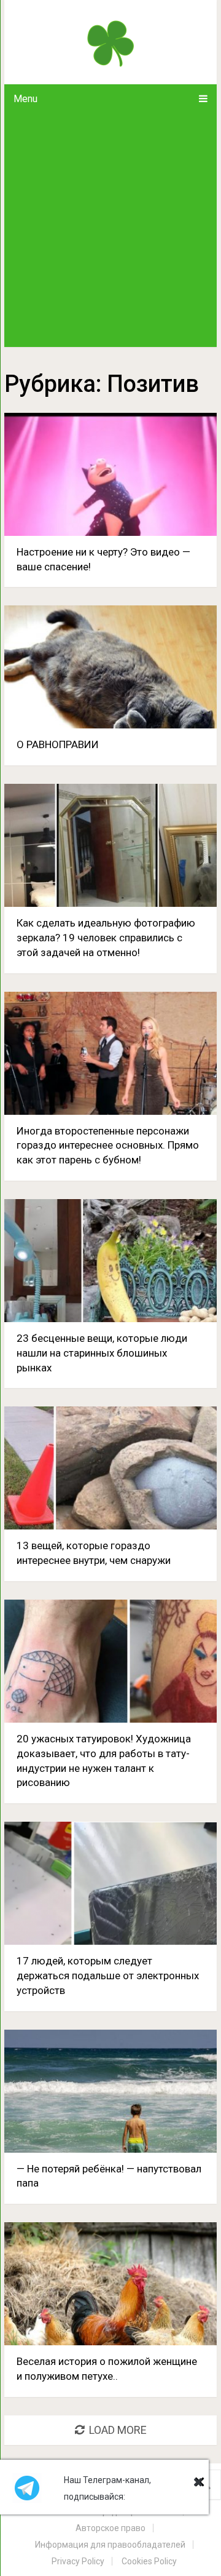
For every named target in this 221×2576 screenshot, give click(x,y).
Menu (25, 99)
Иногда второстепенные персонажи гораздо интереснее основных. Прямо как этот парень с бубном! (108, 1146)
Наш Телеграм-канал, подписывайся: (107, 2488)
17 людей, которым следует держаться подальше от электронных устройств (108, 1976)
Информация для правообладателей (110, 2545)
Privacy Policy (78, 2561)
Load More (118, 2430)
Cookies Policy (149, 2561)
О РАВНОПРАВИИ (58, 744)
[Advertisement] (110, 230)
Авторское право (110, 2528)
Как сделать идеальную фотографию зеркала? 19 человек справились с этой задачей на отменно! (106, 938)
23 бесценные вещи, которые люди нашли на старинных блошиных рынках (102, 1353)
